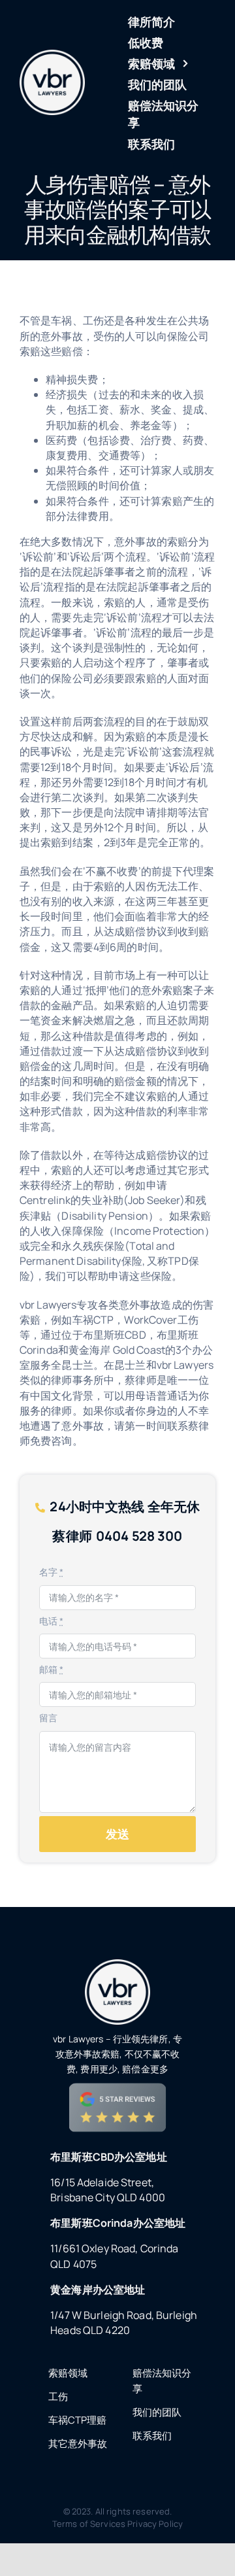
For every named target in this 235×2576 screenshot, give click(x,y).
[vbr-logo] (52, 55)
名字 (52, 1572)
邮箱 (52, 1669)
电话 (52, 1621)
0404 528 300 (139, 1536)
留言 (48, 1718)
